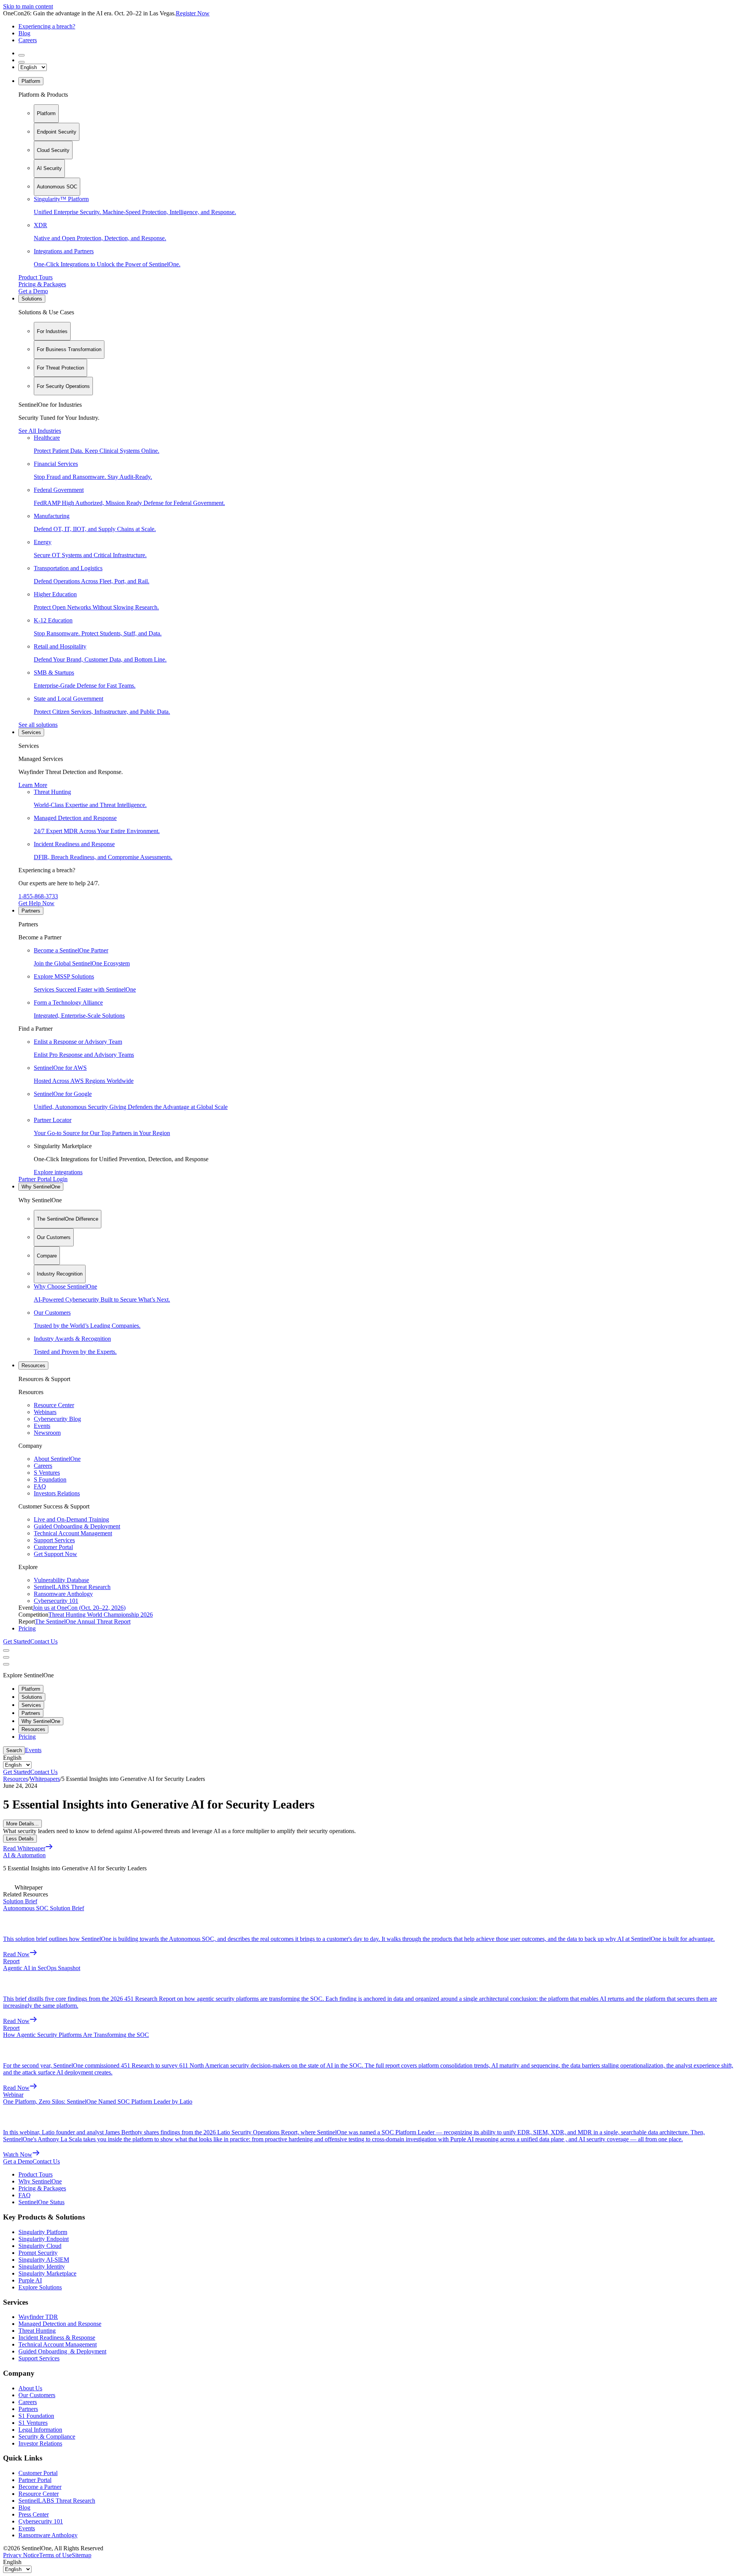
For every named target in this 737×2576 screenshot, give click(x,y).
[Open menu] (6, 1650)
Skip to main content (28, 6)
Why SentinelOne (41, 1187)
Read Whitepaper (24, 1848)
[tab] (46, 114)
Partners (31, 911)
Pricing (27, 1628)
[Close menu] (6, 1657)
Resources (33, 1366)
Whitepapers (45, 1779)
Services (31, 732)
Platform (31, 81)
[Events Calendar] (21, 62)
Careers (28, 40)
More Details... (22, 1824)
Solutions (32, 299)
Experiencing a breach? (47, 26)
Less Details (20, 1839)
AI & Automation (24, 1855)
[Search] (21, 55)
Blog (24, 33)
